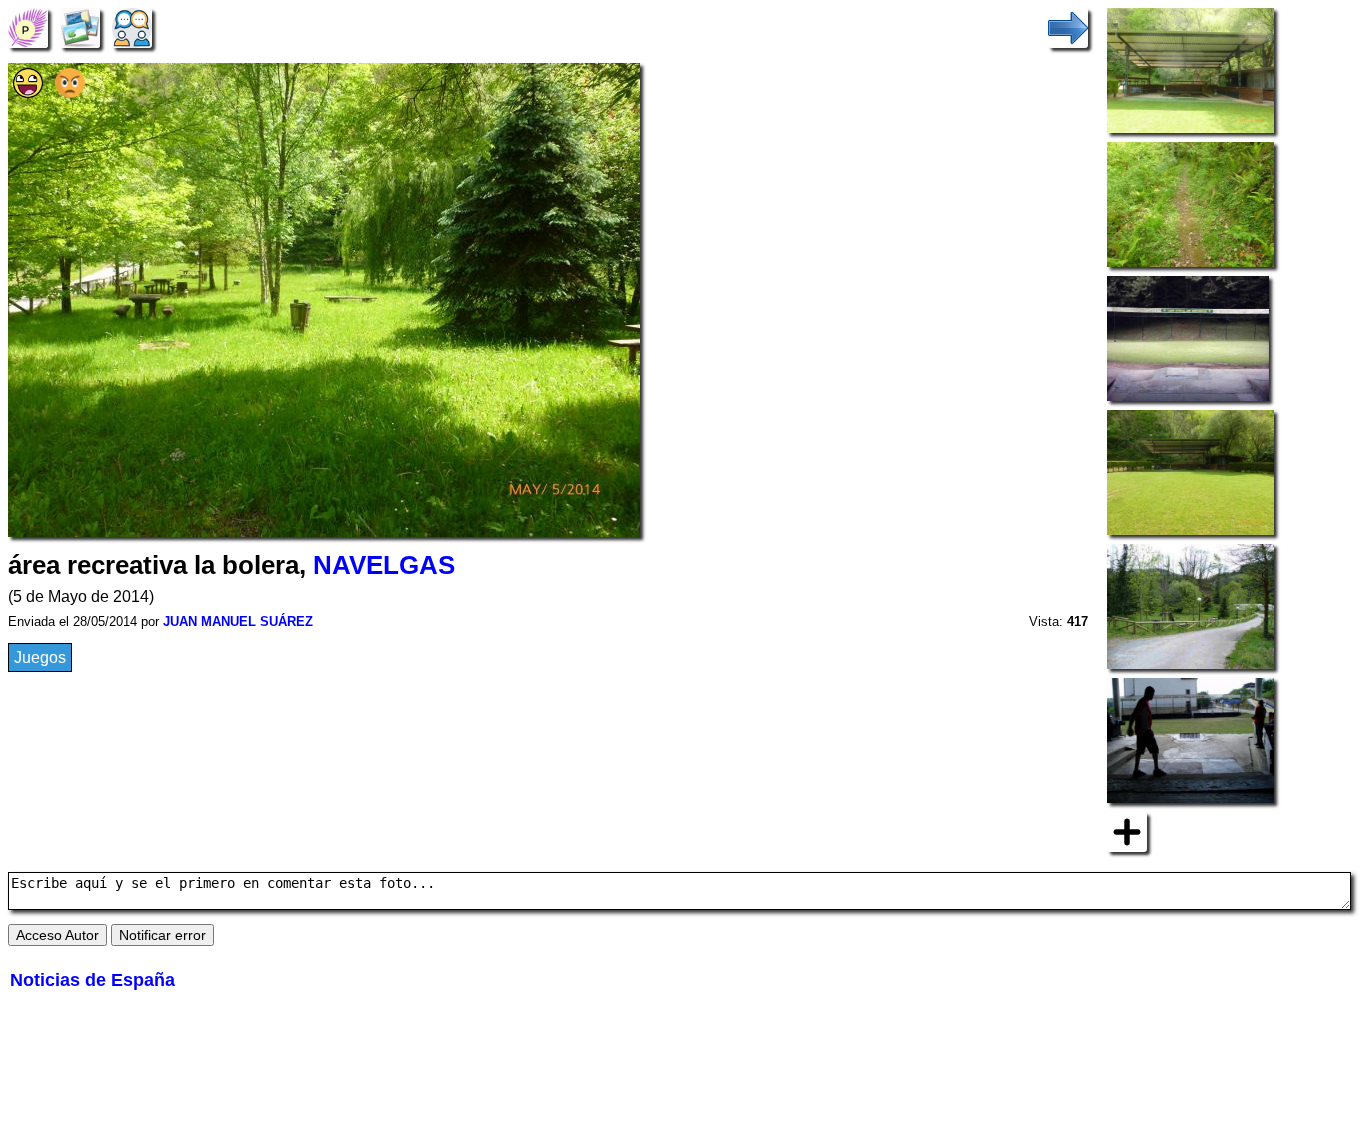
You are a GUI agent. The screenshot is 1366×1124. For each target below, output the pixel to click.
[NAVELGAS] (28, 26)
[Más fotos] (1127, 830)
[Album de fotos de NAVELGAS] (80, 26)
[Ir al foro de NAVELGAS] (132, 26)
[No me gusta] (70, 92)
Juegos (40, 657)
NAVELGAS (384, 565)
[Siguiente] (1068, 26)
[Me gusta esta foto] (28, 92)
